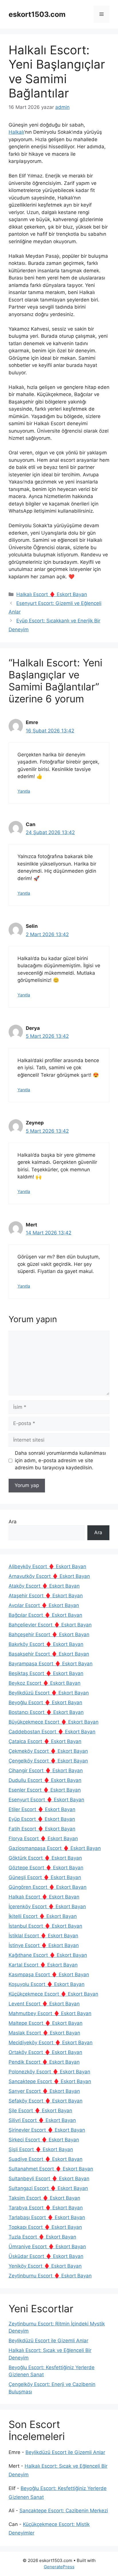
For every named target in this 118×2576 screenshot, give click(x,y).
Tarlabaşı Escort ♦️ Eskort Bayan (47, 2217)
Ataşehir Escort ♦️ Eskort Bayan (46, 1596)
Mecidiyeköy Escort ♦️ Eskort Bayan (51, 2043)
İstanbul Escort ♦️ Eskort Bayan (45, 1926)
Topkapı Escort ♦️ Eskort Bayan (45, 2227)
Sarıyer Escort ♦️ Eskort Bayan (44, 2091)
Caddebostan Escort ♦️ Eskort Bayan (52, 1732)
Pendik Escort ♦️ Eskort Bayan (44, 2062)
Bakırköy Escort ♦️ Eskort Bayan (46, 1644)
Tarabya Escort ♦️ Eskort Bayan (46, 2208)
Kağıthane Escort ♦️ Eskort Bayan (48, 1955)
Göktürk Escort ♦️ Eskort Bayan (45, 1858)
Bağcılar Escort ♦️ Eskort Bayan (45, 1615)
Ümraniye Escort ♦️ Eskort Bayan (47, 2247)
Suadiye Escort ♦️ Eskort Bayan (46, 2159)
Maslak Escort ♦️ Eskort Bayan (44, 2033)
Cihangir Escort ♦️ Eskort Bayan (46, 1770)
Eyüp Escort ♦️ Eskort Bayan (42, 1819)
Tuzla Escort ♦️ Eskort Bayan (42, 2237)
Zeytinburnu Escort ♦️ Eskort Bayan (50, 2276)
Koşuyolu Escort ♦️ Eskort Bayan (47, 1984)
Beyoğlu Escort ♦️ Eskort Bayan (45, 1702)
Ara (13, 1522)
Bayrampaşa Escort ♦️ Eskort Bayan (51, 1664)
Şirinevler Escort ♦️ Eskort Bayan (47, 2130)
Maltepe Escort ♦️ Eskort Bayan (46, 2023)
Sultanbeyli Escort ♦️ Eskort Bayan (49, 2179)
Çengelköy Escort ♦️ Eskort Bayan (48, 1761)
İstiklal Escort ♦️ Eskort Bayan (43, 1936)
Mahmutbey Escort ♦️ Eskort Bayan (50, 2013)
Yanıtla (24, 791)
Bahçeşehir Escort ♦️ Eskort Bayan (49, 1634)
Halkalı (16, 132)
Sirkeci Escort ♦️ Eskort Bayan (44, 2140)
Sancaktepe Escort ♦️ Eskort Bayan (50, 2081)
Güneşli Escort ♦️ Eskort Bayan (45, 1877)
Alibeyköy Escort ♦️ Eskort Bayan (47, 1566)
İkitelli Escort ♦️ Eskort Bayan (43, 1916)
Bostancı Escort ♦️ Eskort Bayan (46, 1712)
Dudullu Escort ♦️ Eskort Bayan (45, 1780)
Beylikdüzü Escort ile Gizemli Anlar (48, 2341)
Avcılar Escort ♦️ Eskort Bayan (44, 1605)
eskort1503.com (37, 14)
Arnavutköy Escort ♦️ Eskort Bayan (49, 1576)
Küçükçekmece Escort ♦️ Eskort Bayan (53, 1994)
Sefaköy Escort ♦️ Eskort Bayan (46, 2101)
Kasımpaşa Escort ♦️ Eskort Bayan (49, 1975)
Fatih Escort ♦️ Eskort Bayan (42, 1829)
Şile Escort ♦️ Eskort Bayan (40, 2111)
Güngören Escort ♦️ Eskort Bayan (48, 1887)
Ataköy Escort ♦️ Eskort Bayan (44, 1586)
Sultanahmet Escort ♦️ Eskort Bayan (51, 2169)
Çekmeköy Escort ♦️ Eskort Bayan (48, 1751)
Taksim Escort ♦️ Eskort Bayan (44, 2198)
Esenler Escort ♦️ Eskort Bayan (45, 1790)
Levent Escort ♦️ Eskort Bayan (44, 2004)
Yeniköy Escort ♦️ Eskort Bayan (45, 2266)
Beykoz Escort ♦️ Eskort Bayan (45, 1683)
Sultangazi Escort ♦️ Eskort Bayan (48, 2188)
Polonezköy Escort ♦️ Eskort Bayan (49, 2072)
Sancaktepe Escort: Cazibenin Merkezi (64, 2511)
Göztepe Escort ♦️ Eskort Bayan (46, 1868)
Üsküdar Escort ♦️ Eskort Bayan (46, 2256)
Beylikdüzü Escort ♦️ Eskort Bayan (49, 1693)
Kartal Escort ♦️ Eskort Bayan (43, 1965)
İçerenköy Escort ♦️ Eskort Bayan (47, 1906)
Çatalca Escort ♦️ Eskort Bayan (45, 1741)
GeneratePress (59, 2567)
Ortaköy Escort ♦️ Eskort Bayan (45, 2052)
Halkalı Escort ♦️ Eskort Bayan (52, 594)
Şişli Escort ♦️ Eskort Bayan (41, 2149)
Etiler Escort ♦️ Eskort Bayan (42, 1809)
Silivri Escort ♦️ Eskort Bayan (42, 2120)
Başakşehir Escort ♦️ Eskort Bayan (49, 1654)
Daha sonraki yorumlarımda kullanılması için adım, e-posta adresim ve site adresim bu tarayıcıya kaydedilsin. (60, 1460)
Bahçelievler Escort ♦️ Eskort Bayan (50, 1625)
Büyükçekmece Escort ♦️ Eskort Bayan (54, 1722)
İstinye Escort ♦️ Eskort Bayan (44, 1945)
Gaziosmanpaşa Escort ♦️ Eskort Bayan (55, 1848)
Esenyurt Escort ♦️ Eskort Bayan (46, 1800)
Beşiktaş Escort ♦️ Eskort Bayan (46, 1673)
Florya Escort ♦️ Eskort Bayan (43, 1838)
